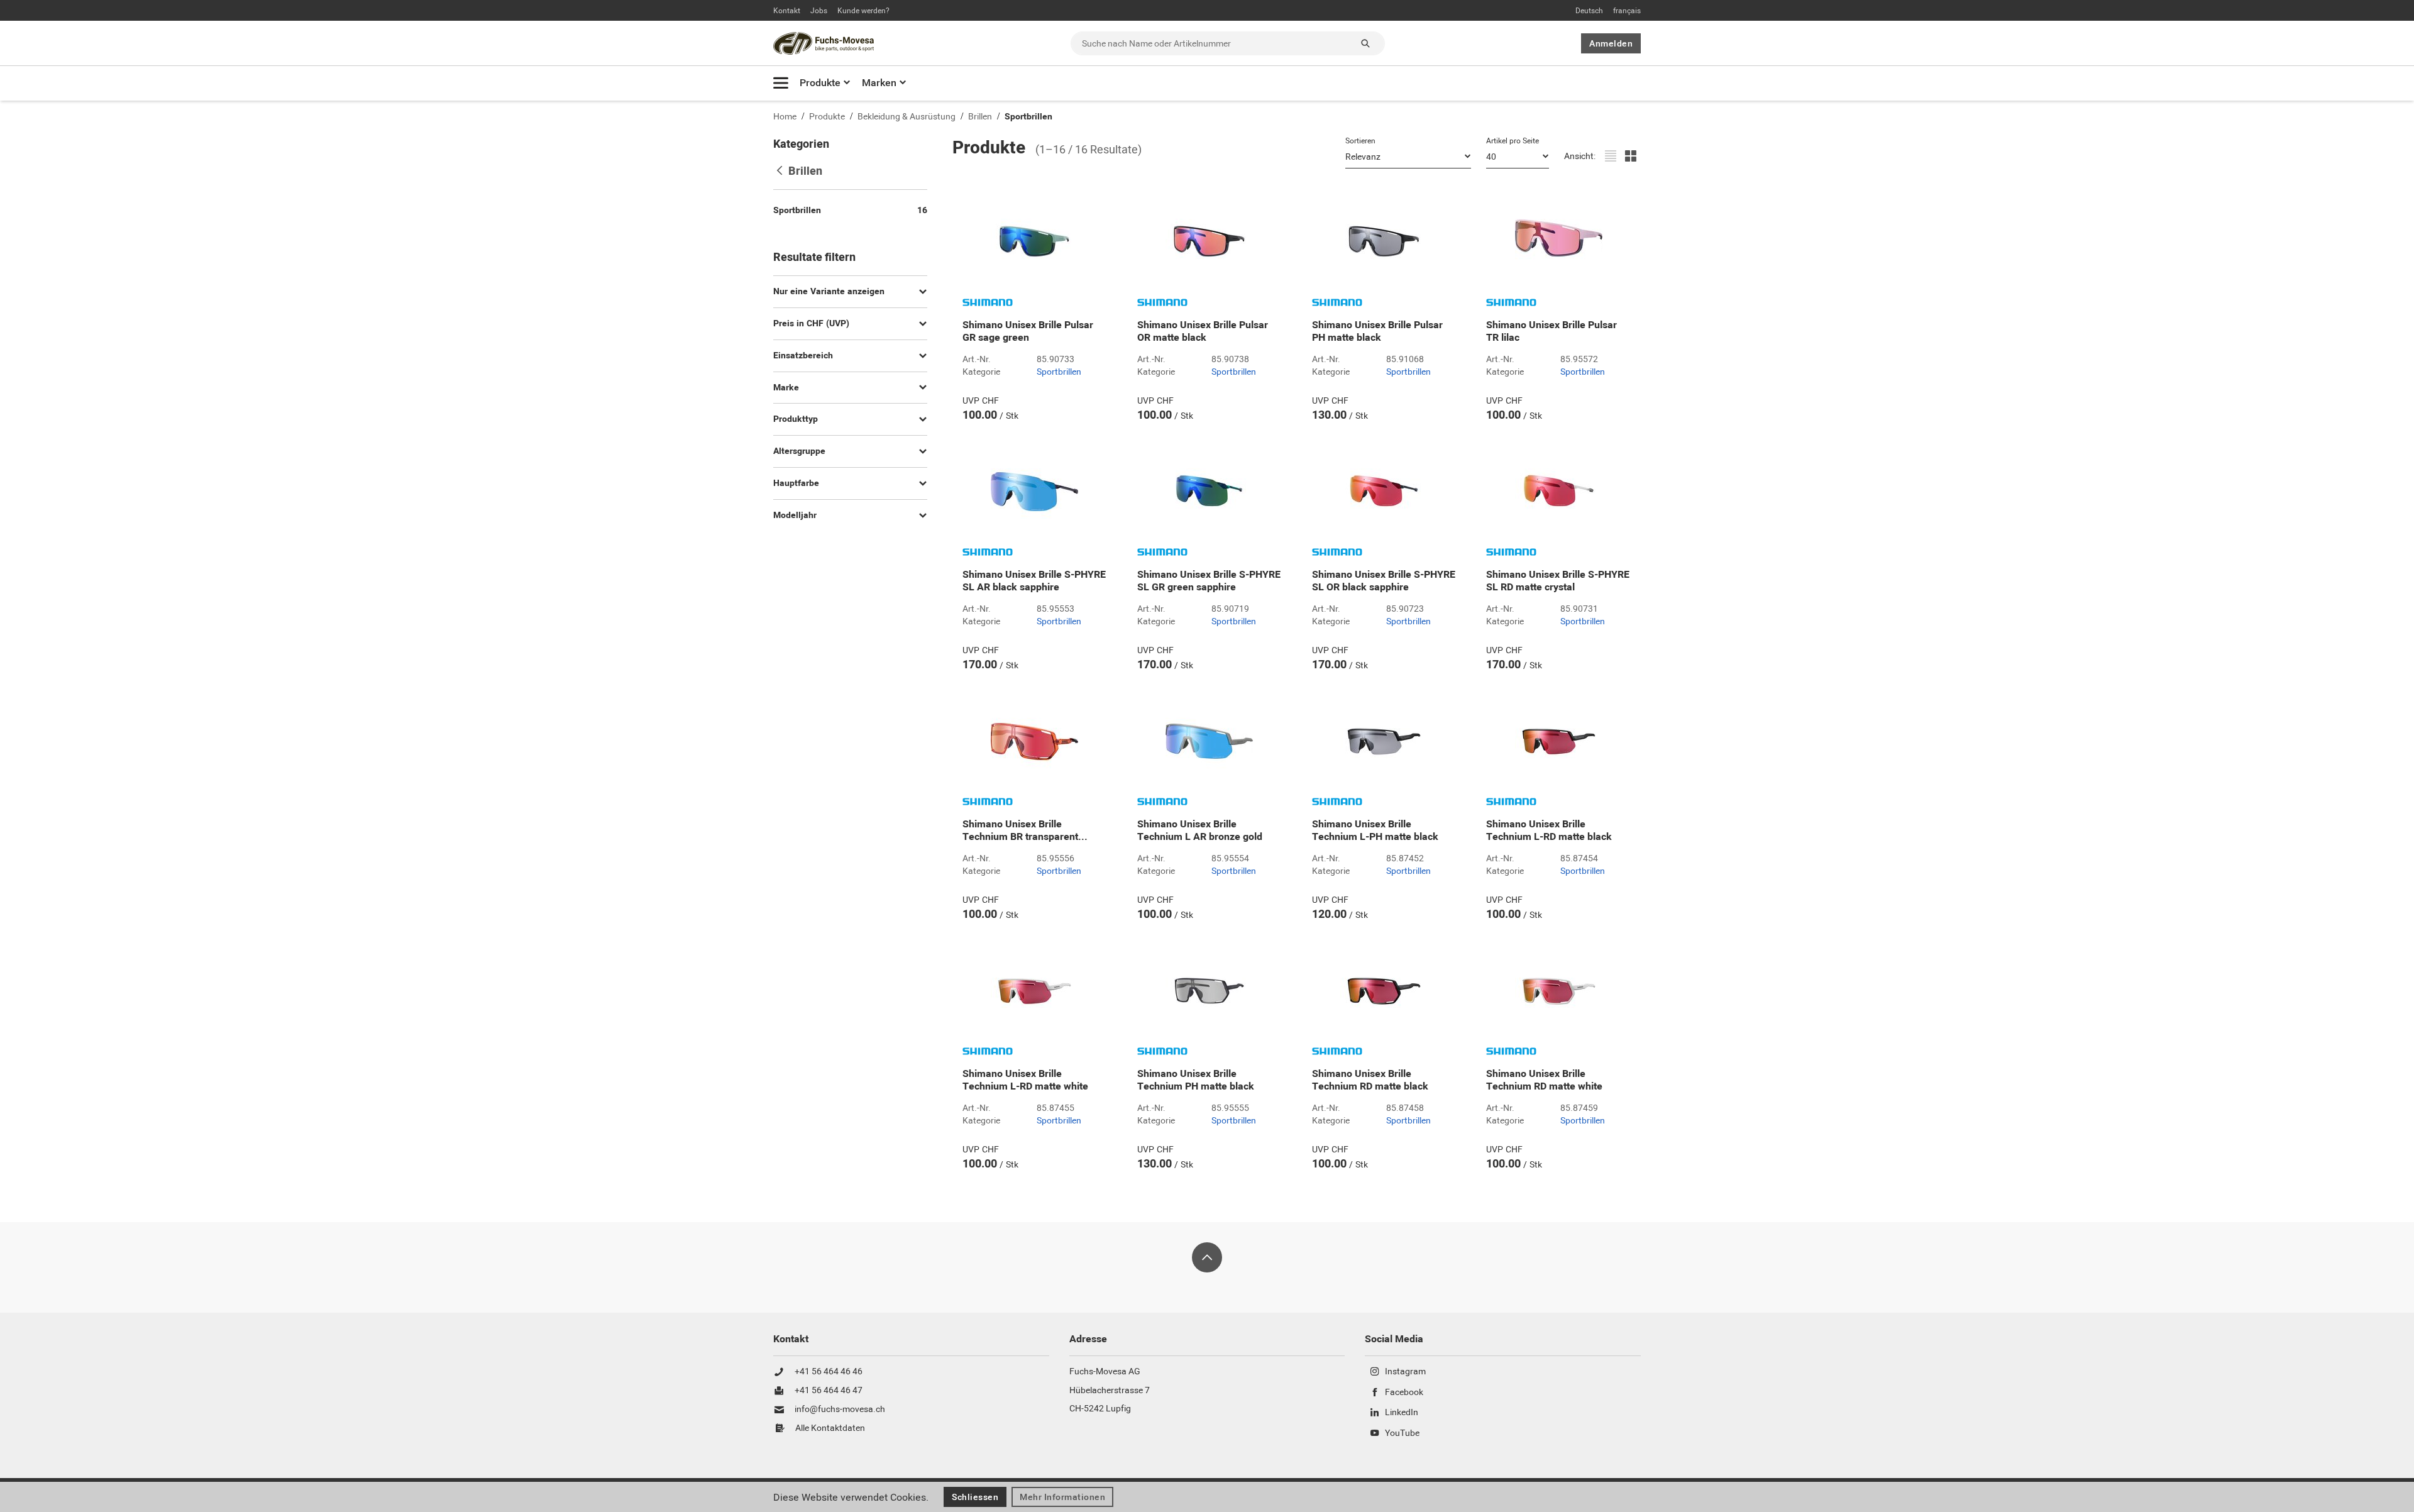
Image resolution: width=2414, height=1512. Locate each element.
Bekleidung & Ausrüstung (907, 117)
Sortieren (1360, 141)
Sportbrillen (1028, 117)
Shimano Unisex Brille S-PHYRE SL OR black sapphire (1384, 581)
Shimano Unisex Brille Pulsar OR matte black (1203, 331)
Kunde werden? (863, 11)
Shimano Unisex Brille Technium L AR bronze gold (1200, 830)
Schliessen (975, 1497)
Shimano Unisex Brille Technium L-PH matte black (1375, 830)
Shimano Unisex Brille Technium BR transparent (1025, 830)
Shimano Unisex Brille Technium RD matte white (1544, 1080)
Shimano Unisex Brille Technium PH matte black (1196, 1080)
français (1627, 11)
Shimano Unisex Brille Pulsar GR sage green (1028, 331)
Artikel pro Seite (1513, 141)
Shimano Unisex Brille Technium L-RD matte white (1025, 1080)
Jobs (819, 11)
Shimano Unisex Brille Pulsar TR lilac (1551, 331)
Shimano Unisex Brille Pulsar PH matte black (1377, 331)
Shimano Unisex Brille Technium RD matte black (1370, 1080)
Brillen (980, 117)
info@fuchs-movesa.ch (840, 1410)
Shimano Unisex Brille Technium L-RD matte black (1549, 830)
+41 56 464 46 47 (829, 1391)
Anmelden (1611, 43)
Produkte (820, 83)
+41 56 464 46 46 (829, 1372)
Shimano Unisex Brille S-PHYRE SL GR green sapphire (1209, 581)
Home (785, 117)
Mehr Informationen (1062, 1497)
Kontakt (787, 11)
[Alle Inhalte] (781, 83)
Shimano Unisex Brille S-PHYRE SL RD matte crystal (1558, 581)
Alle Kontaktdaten (830, 1428)
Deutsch (1589, 11)
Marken (879, 83)
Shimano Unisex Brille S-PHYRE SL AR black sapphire (1034, 581)
